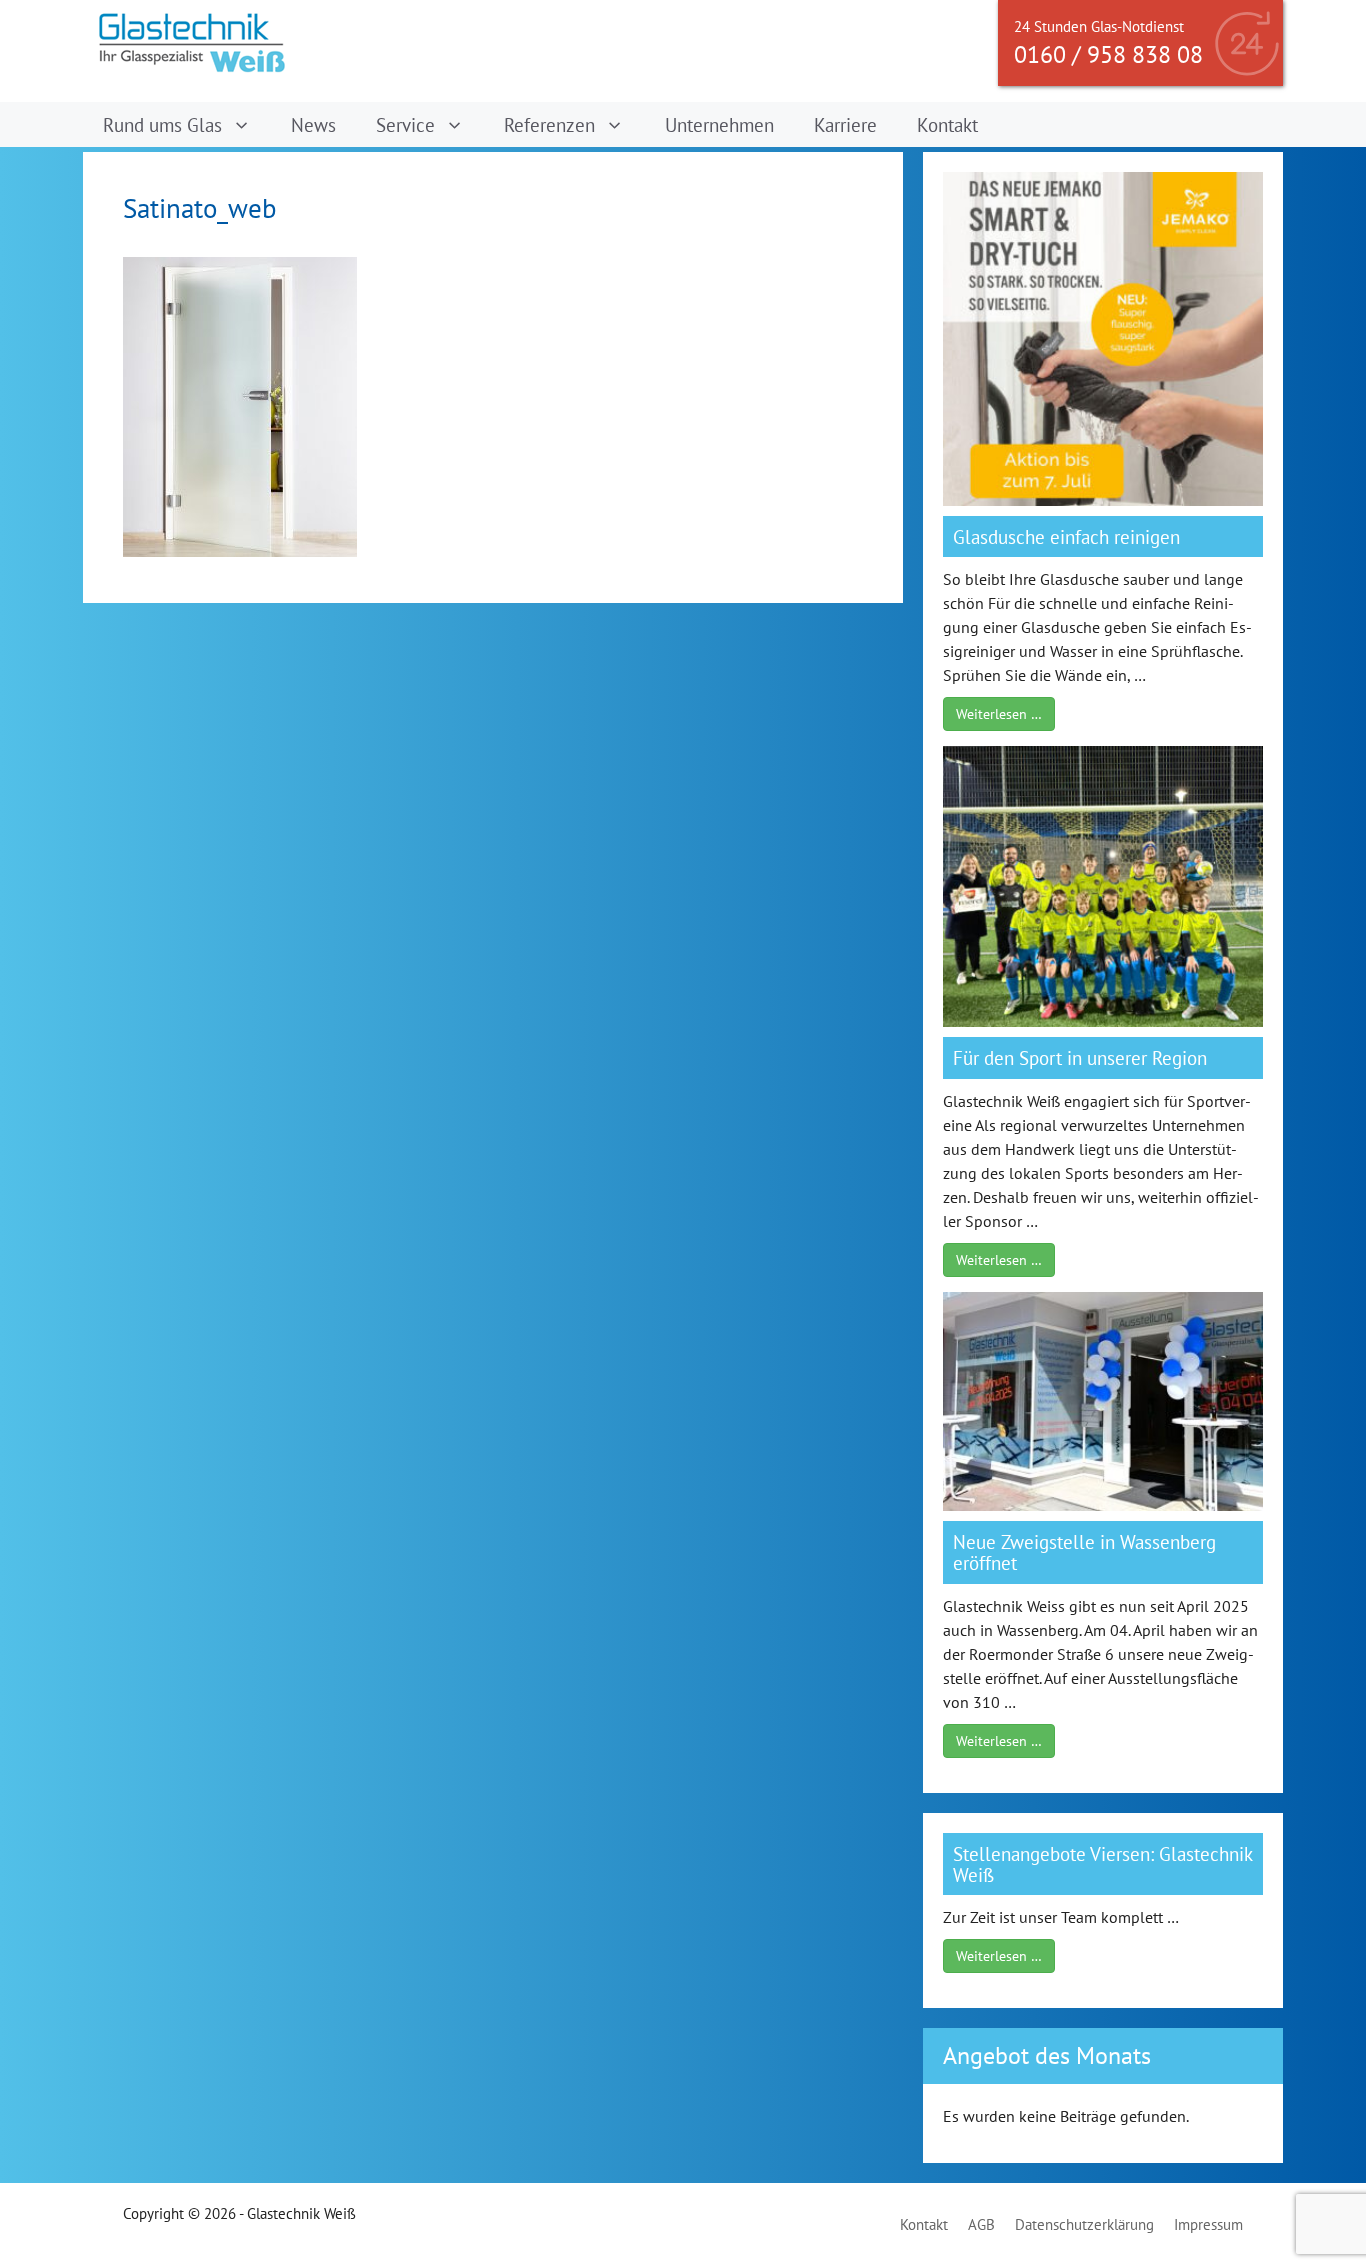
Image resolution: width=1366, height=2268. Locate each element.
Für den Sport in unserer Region (1080, 1057)
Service (405, 124)
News (313, 124)
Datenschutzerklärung (1084, 2224)
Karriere (845, 124)
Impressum (1208, 2224)
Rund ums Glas (162, 124)
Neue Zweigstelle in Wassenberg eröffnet (1084, 1552)
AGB (981, 2224)
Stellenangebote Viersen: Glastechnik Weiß (1103, 1864)
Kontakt (947, 124)
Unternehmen (719, 124)
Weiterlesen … (999, 714)
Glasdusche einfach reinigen (1066, 536)
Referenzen (549, 124)
